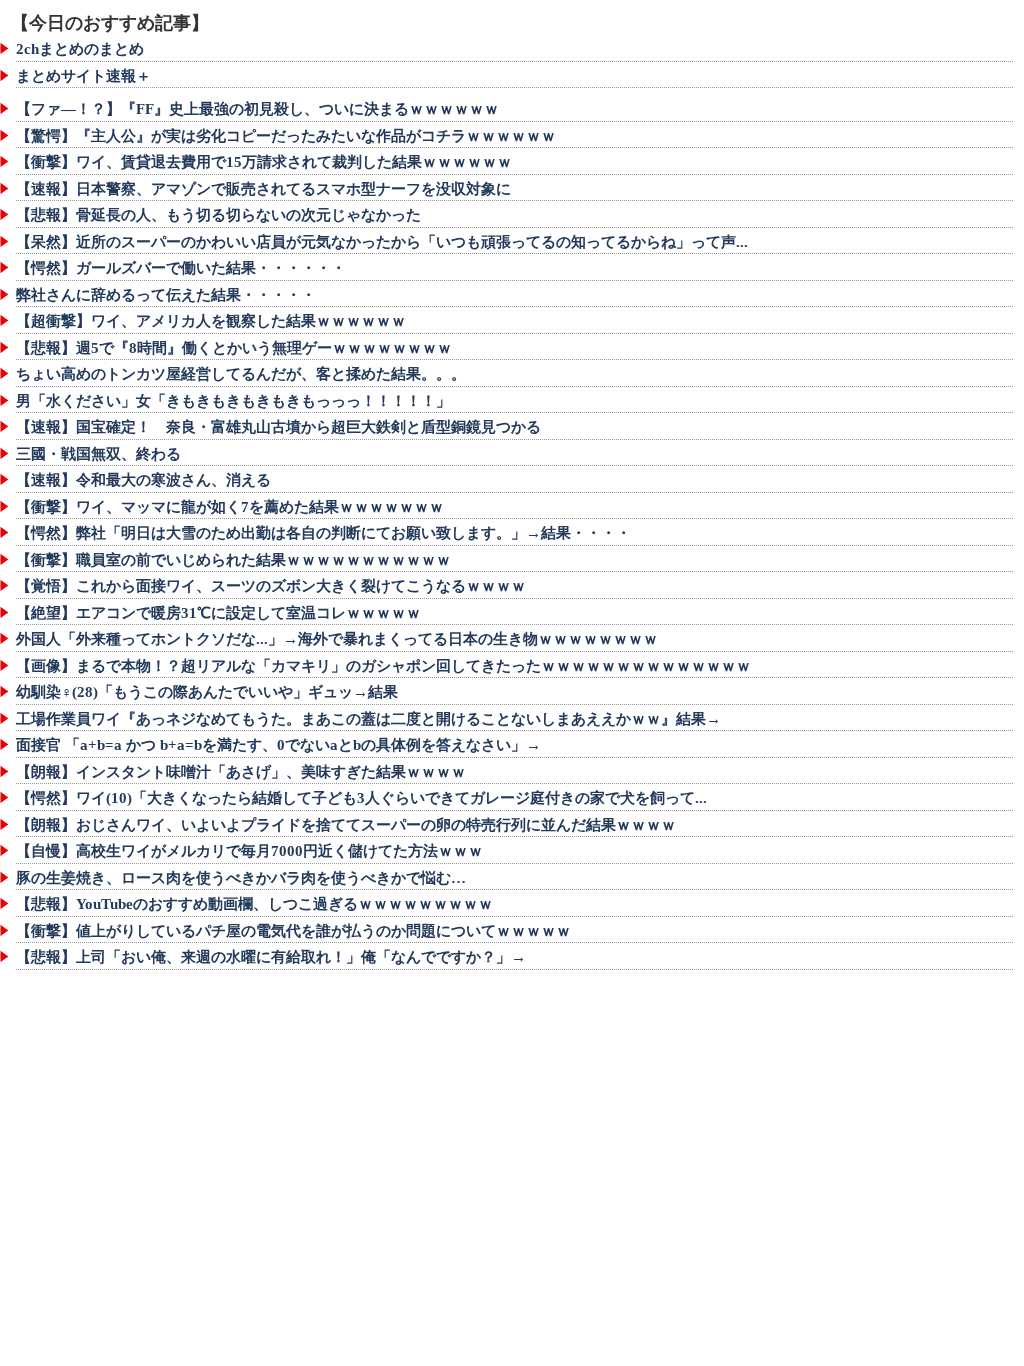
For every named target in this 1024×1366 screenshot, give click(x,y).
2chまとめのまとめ (80, 49)
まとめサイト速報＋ (83, 76)
